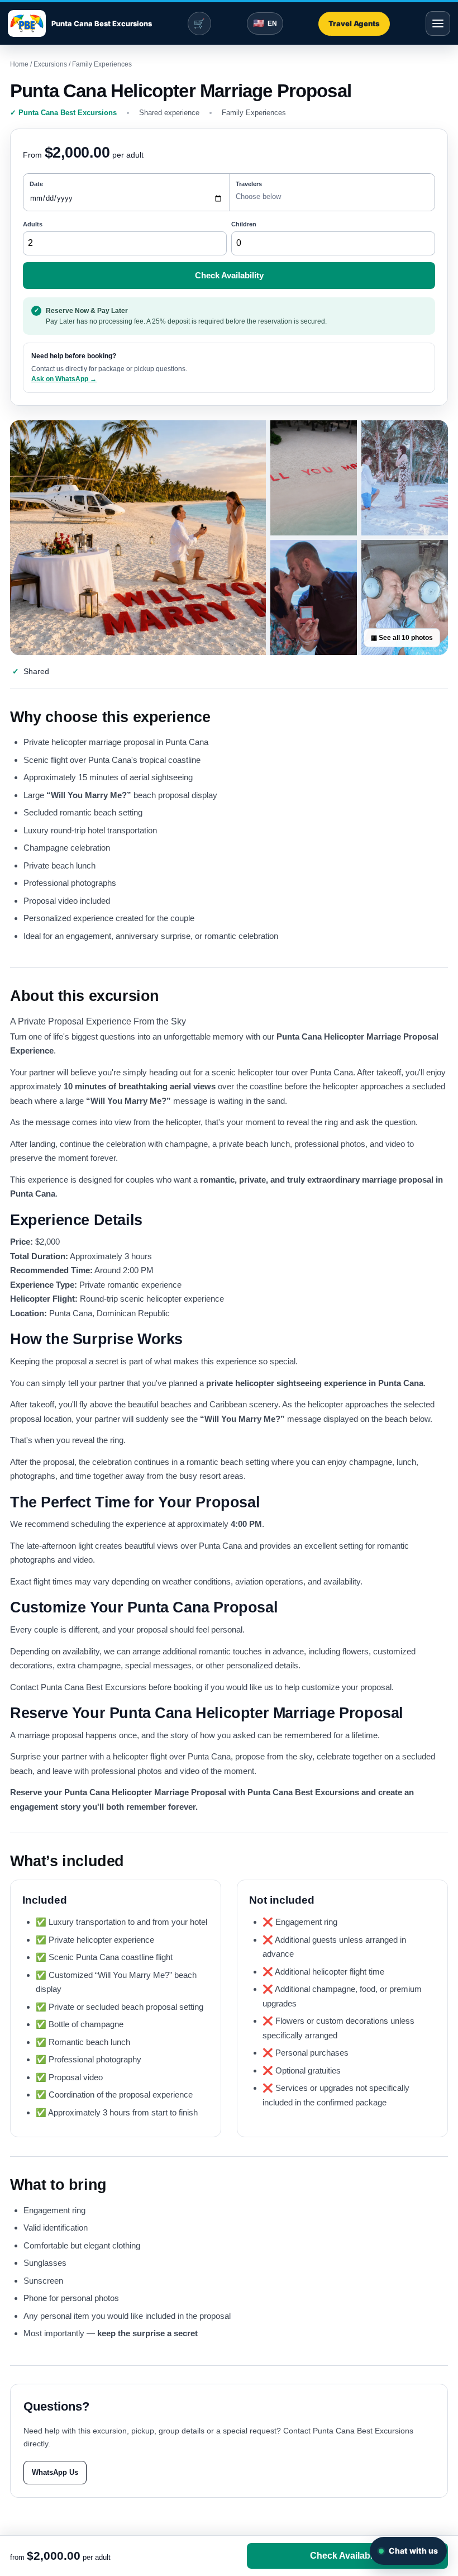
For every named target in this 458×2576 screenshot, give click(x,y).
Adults (33, 224)
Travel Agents (354, 23)
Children (244, 224)
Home (19, 64)
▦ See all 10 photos (402, 638)
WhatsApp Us (55, 2472)
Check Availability (229, 275)
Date (36, 184)
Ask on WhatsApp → (64, 379)
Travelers (249, 184)
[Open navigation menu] (438, 23)
